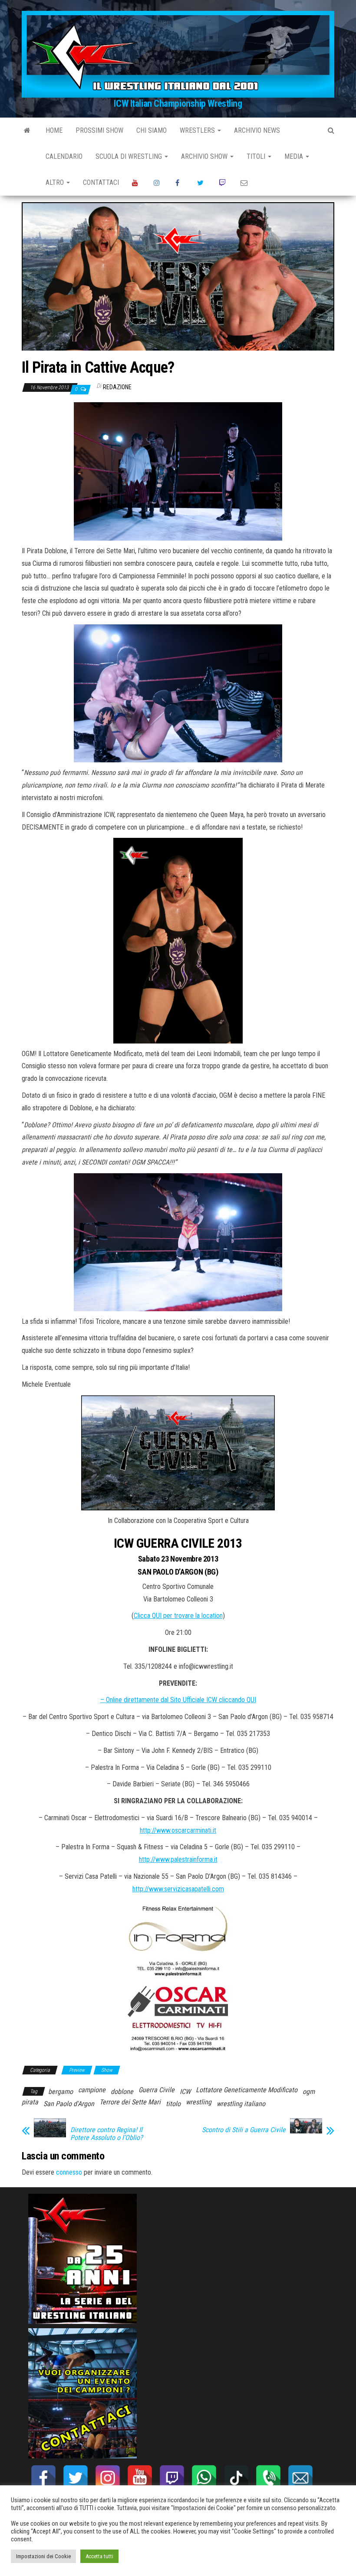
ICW (185, 2092)
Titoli (257, 156)
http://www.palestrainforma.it (178, 1859)
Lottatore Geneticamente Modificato (247, 2090)
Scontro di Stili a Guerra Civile (244, 2130)
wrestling (199, 2102)
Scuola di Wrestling (130, 156)
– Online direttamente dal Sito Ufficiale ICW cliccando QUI (178, 1700)
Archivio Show (205, 156)
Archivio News (257, 130)
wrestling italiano (241, 2104)
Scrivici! (245, 183)
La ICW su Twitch (223, 183)
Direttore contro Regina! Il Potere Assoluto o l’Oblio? (107, 2134)
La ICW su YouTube (136, 183)
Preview (77, 2070)
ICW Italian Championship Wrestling (178, 103)
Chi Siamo (152, 130)
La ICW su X (201, 183)
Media (295, 156)
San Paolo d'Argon (69, 2104)
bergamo (61, 2092)
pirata (30, 2102)
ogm (309, 2092)
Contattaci (101, 182)
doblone (122, 2092)
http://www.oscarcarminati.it (178, 1830)
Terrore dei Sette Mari (130, 2102)
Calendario (64, 156)
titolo (173, 2104)
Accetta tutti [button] (99, 2556)
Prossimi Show (99, 130)
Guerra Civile (157, 2090)
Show (107, 2070)
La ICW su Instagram (158, 183)
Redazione (117, 387)
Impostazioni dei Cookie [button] (43, 2556)
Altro (56, 182)
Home (54, 130)
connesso (69, 2172)
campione (92, 2090)
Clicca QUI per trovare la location (178, 1616)
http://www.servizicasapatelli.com (178, 1889)
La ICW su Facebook (180, 183)
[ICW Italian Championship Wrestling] (27, 131)
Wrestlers (198, 130)
